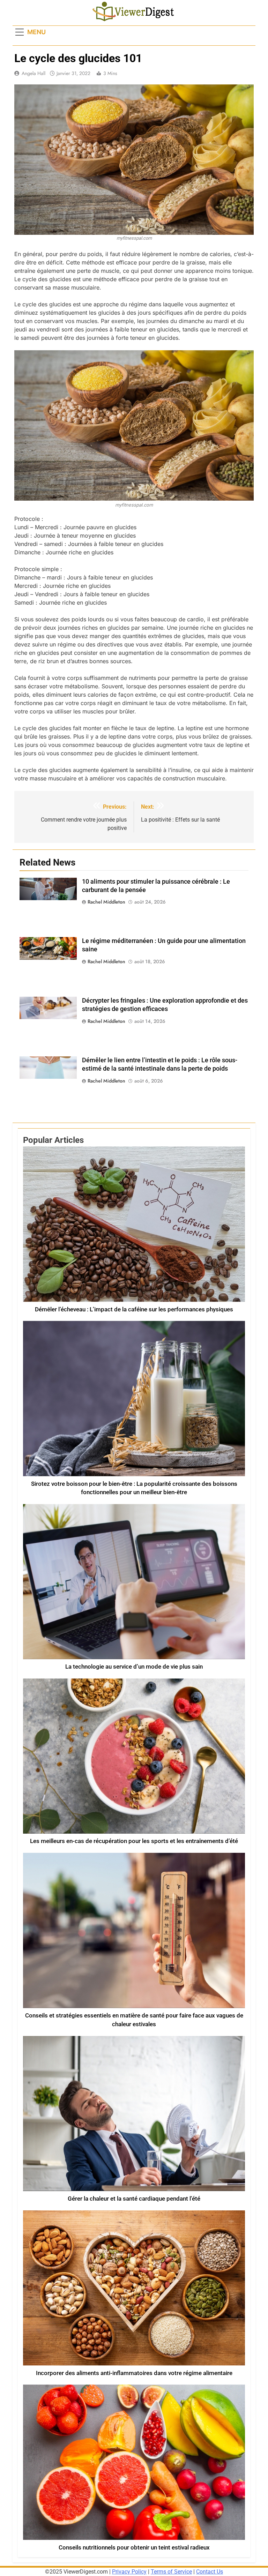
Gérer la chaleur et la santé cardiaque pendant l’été (134, 2199)
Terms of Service (171, 2572)
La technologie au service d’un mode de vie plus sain (134, 1667)
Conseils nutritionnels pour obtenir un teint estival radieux (134, 2548)
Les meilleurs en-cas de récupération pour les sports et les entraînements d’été (134, 1841)
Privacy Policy (129, 2572)
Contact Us (210, 2572)
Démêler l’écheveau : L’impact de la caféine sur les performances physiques (134, 1309)
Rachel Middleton (106, 902)
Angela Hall (33, 73)
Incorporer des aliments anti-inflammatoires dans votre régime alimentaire (134, 2373)
